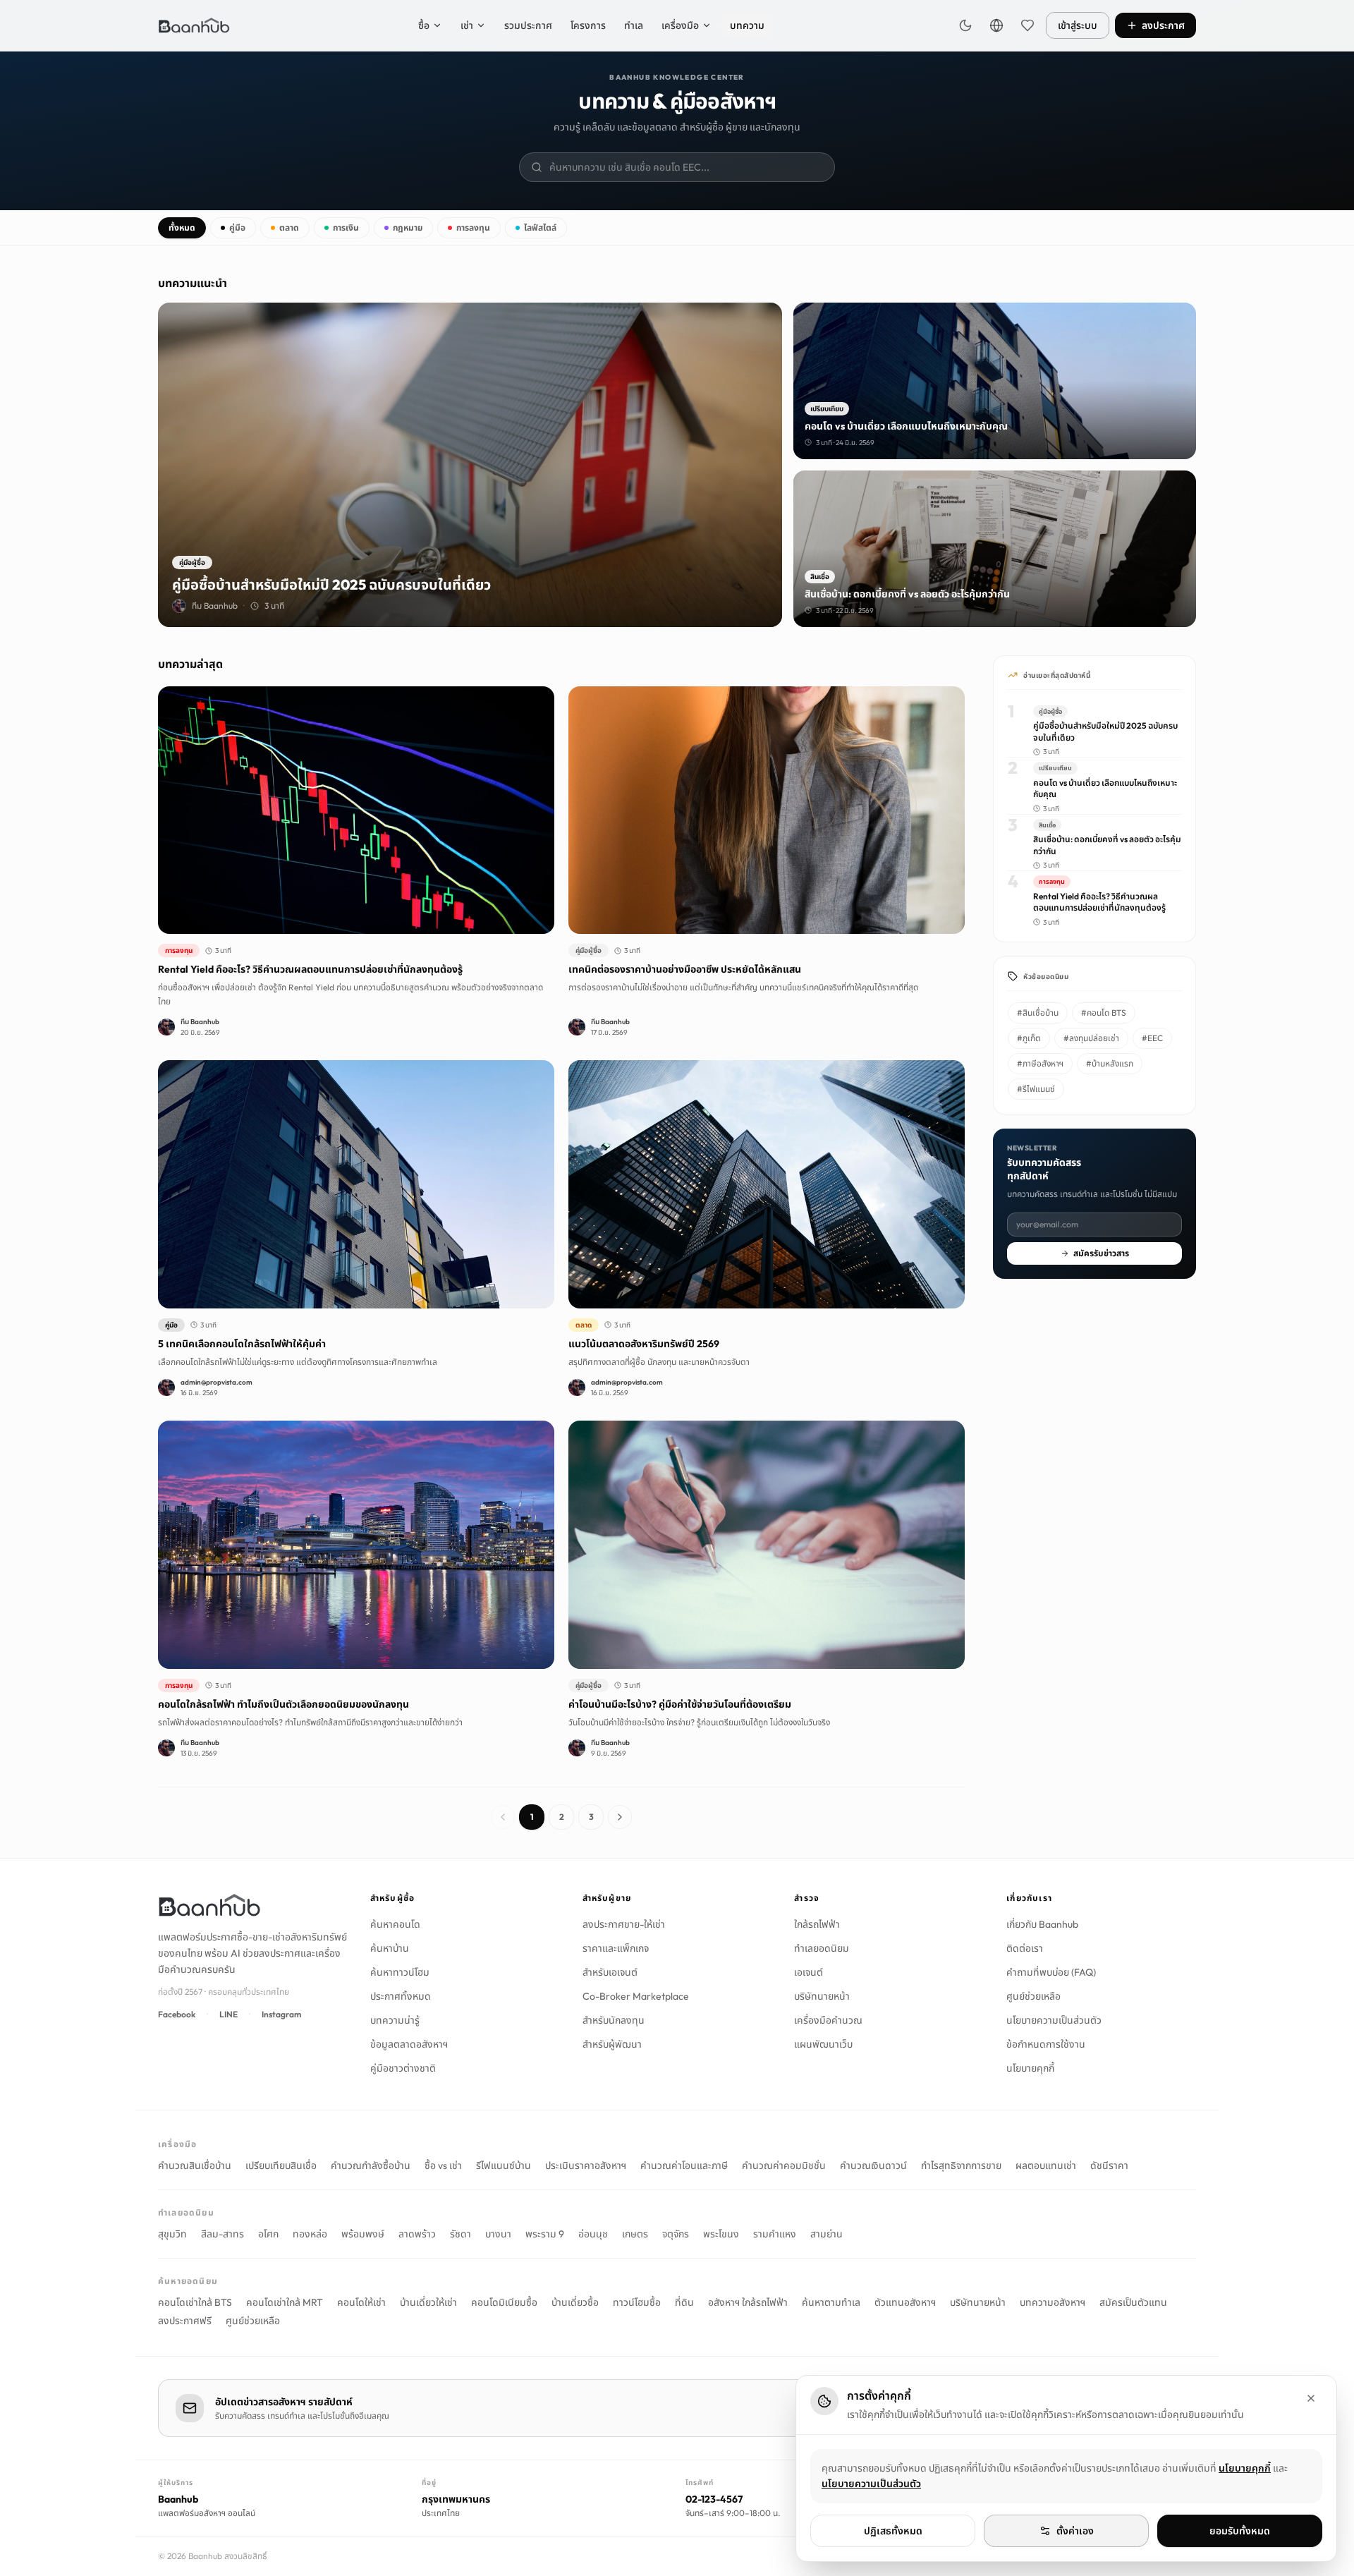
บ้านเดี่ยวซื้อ (575, 2302)
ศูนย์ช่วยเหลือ (1033, 1996)
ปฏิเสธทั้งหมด (893, 2531)
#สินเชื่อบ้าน (1038, 1013)
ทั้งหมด (182, 227)
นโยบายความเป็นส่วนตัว (1054, 2020)
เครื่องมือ (680, 25)
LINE (228, 2014)
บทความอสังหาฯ (1053, 2302)
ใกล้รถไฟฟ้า (817, 1924)
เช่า (467, 25)
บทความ (747, 25)
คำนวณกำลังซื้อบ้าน (371, 2165)
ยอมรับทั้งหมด (1240, 2531)
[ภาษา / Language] (996, 25)
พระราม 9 (545, 2234)
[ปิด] (1311, 2398)
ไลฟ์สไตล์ (540, 227)
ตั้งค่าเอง (1075, 2531)
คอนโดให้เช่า (361, 2302)
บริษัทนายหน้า (822, 1996)
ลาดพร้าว (417, 2234)
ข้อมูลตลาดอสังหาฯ (409, 2044)
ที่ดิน (684, 2302)
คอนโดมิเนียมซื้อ (504, 2302)
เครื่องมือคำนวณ (828, 2020)
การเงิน (346, 227)
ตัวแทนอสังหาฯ (905, 2302)
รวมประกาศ (528, 25)
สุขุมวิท (172, 2234)
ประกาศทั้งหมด (401, 1996)
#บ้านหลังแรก (1110, 1063)
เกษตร (635, 2234)
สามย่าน (827, 2234)
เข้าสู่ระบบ (1078, 25)
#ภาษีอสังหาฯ (1040, 1063)
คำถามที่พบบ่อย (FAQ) (1051, 1972)
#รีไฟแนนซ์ (1036, 1089)
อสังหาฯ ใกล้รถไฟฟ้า (748, 2302)
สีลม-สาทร (222, 2234)
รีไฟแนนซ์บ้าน (504, 2165)
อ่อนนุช (593, 2234)
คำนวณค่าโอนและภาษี (684, 2165)
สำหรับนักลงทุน (614, 2020)
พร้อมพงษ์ (363, 2234)
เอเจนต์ (809, 1972)
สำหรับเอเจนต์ (610, 1972)
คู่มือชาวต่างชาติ (403, 2068)
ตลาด (289, 227)
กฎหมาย (408, 227)
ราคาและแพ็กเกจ (616, 1948)
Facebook (177, 2014)
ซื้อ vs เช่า (443, 2165)
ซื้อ (424, 25)
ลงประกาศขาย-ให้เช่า (624, 1924)
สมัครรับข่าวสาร (1101, 1253)
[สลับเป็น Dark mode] (965, 25)
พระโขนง (721, 2234)
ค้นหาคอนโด (395, 1924)
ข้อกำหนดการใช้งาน (1046, 2044)
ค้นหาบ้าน (390, 1948)
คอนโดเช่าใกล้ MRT (285, 2302)
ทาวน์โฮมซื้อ (637, 2302)
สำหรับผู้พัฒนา (612, 2044)
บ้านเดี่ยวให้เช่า (428, 2302)
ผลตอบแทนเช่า (1046, 2165)
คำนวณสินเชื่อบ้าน (195, 2165)
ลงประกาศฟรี (185, 2321)
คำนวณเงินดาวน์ (873, 2165)
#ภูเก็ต (1029, 1038)
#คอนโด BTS (1104, 1013)
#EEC (1152, 1038)
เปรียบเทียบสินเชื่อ (281, 2165)
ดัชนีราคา (1109, 2165)
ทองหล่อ (310, 2234)
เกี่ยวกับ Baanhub (1042, 1924)
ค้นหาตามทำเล (831, 2302)
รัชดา (461, 2234)
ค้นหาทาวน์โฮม (400, 1972)
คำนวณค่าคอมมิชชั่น (784, 2165)
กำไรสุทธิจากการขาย (961, 2165)
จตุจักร (676, 2234)
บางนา (498, 2234)
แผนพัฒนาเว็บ (823, 2044)
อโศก (268, 2234)
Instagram (281, 2014)
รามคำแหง (775, 2234)
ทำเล (634, 25)
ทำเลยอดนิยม (822, 1948)
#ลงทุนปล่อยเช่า (1091, 1038)
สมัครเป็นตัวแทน (1133, 2302)
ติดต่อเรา (1025, 1948)
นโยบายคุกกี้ (1030, 2068)
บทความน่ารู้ (395, 2020)
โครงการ (588, 25)
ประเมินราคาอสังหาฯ (586, 2165)
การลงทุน (473, 227)
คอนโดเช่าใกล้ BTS (195, 2302)
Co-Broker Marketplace (636, 1996)
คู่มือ (237, 227)
